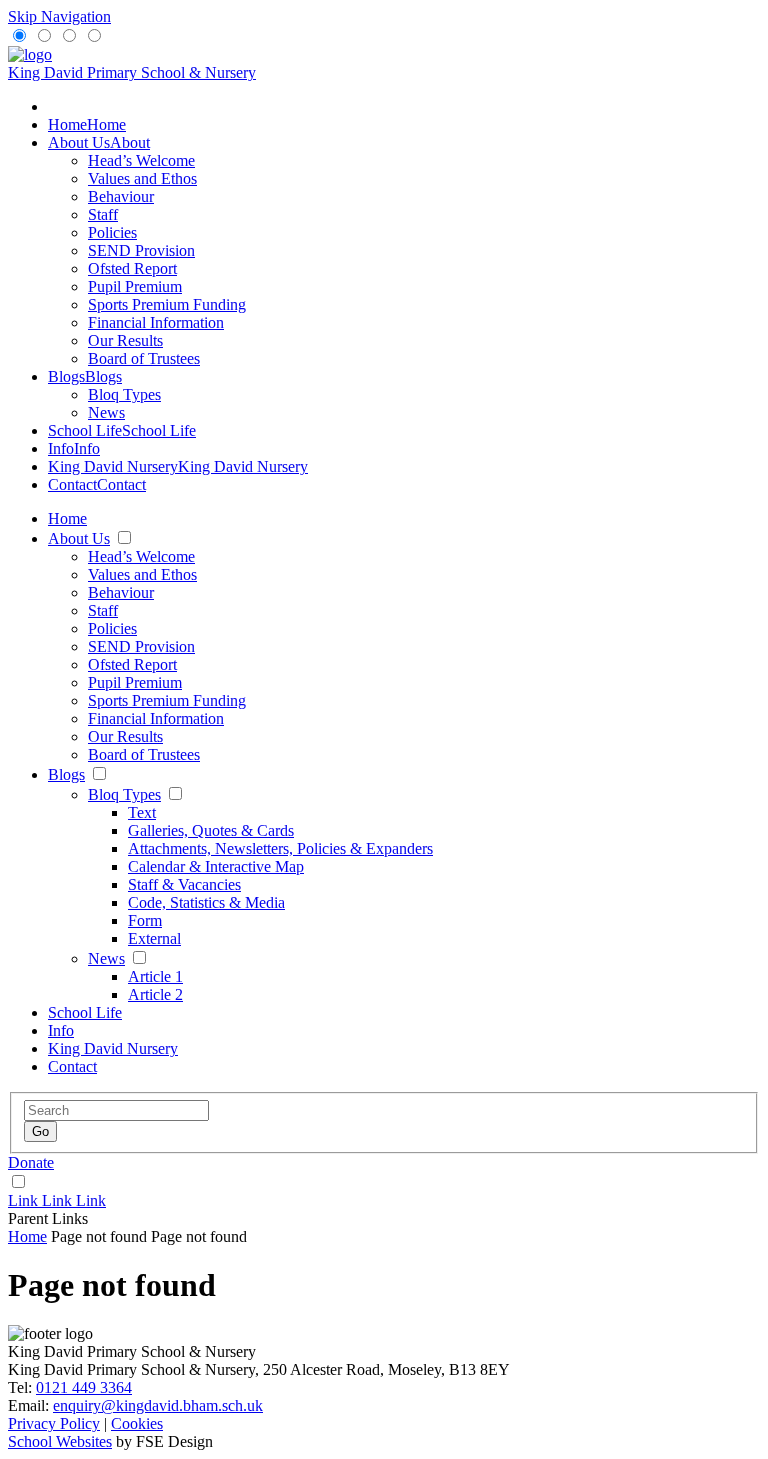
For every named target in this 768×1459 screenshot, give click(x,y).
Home (27, 1236)
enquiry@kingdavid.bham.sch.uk (158, 1405)
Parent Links (48, 1218)
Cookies (137, 1423)
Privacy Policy (54, 1423)
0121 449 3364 (84, 1387)
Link (25, 1200)
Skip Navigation (59, 16)
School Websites (60, 1441)
